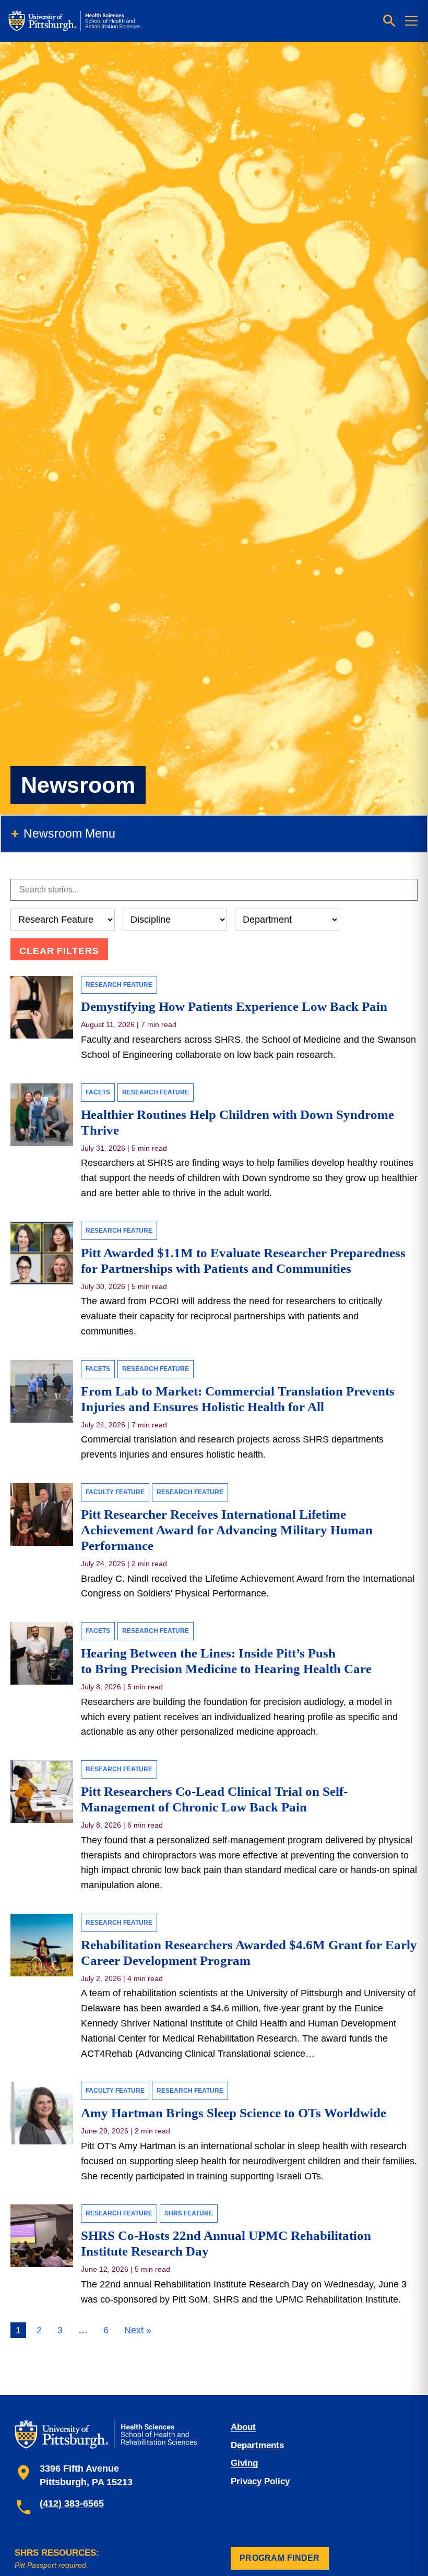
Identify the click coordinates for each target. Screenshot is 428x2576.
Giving (244, 2463)
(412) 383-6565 (72, 2503)
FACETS (98, 1092)
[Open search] (389, 21)
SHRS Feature (189, 2213)
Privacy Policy (260, 2481)
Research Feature (119, 985)
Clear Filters (59, 951)
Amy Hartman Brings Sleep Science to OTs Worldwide (235, 2113)
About (243, 2427)
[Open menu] (411, 21)
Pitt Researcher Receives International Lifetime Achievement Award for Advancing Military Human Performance (227, 1530)
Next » (138, 2330)
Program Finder (280, 2558)
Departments (257, 2445)
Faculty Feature (115, 1492)
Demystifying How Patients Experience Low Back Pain (234, 1006)
